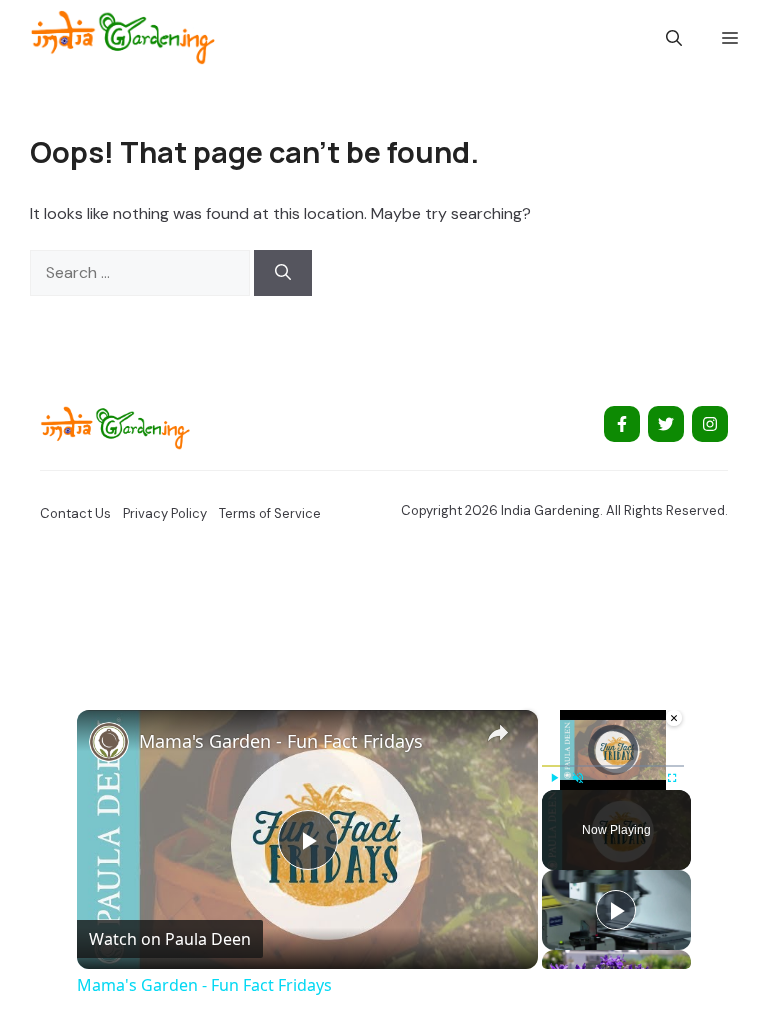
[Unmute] (578, 778)
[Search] (283, 273)
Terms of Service (270, 513)
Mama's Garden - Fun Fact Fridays (281, 741)
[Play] (554, 778)
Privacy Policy (165, 513)
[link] (109, 742)
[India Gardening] (122, 37)
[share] (498, 733)
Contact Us (75, 513)
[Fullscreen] (672, 778)
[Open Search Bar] (674, 38)
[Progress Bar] (613, 766)
